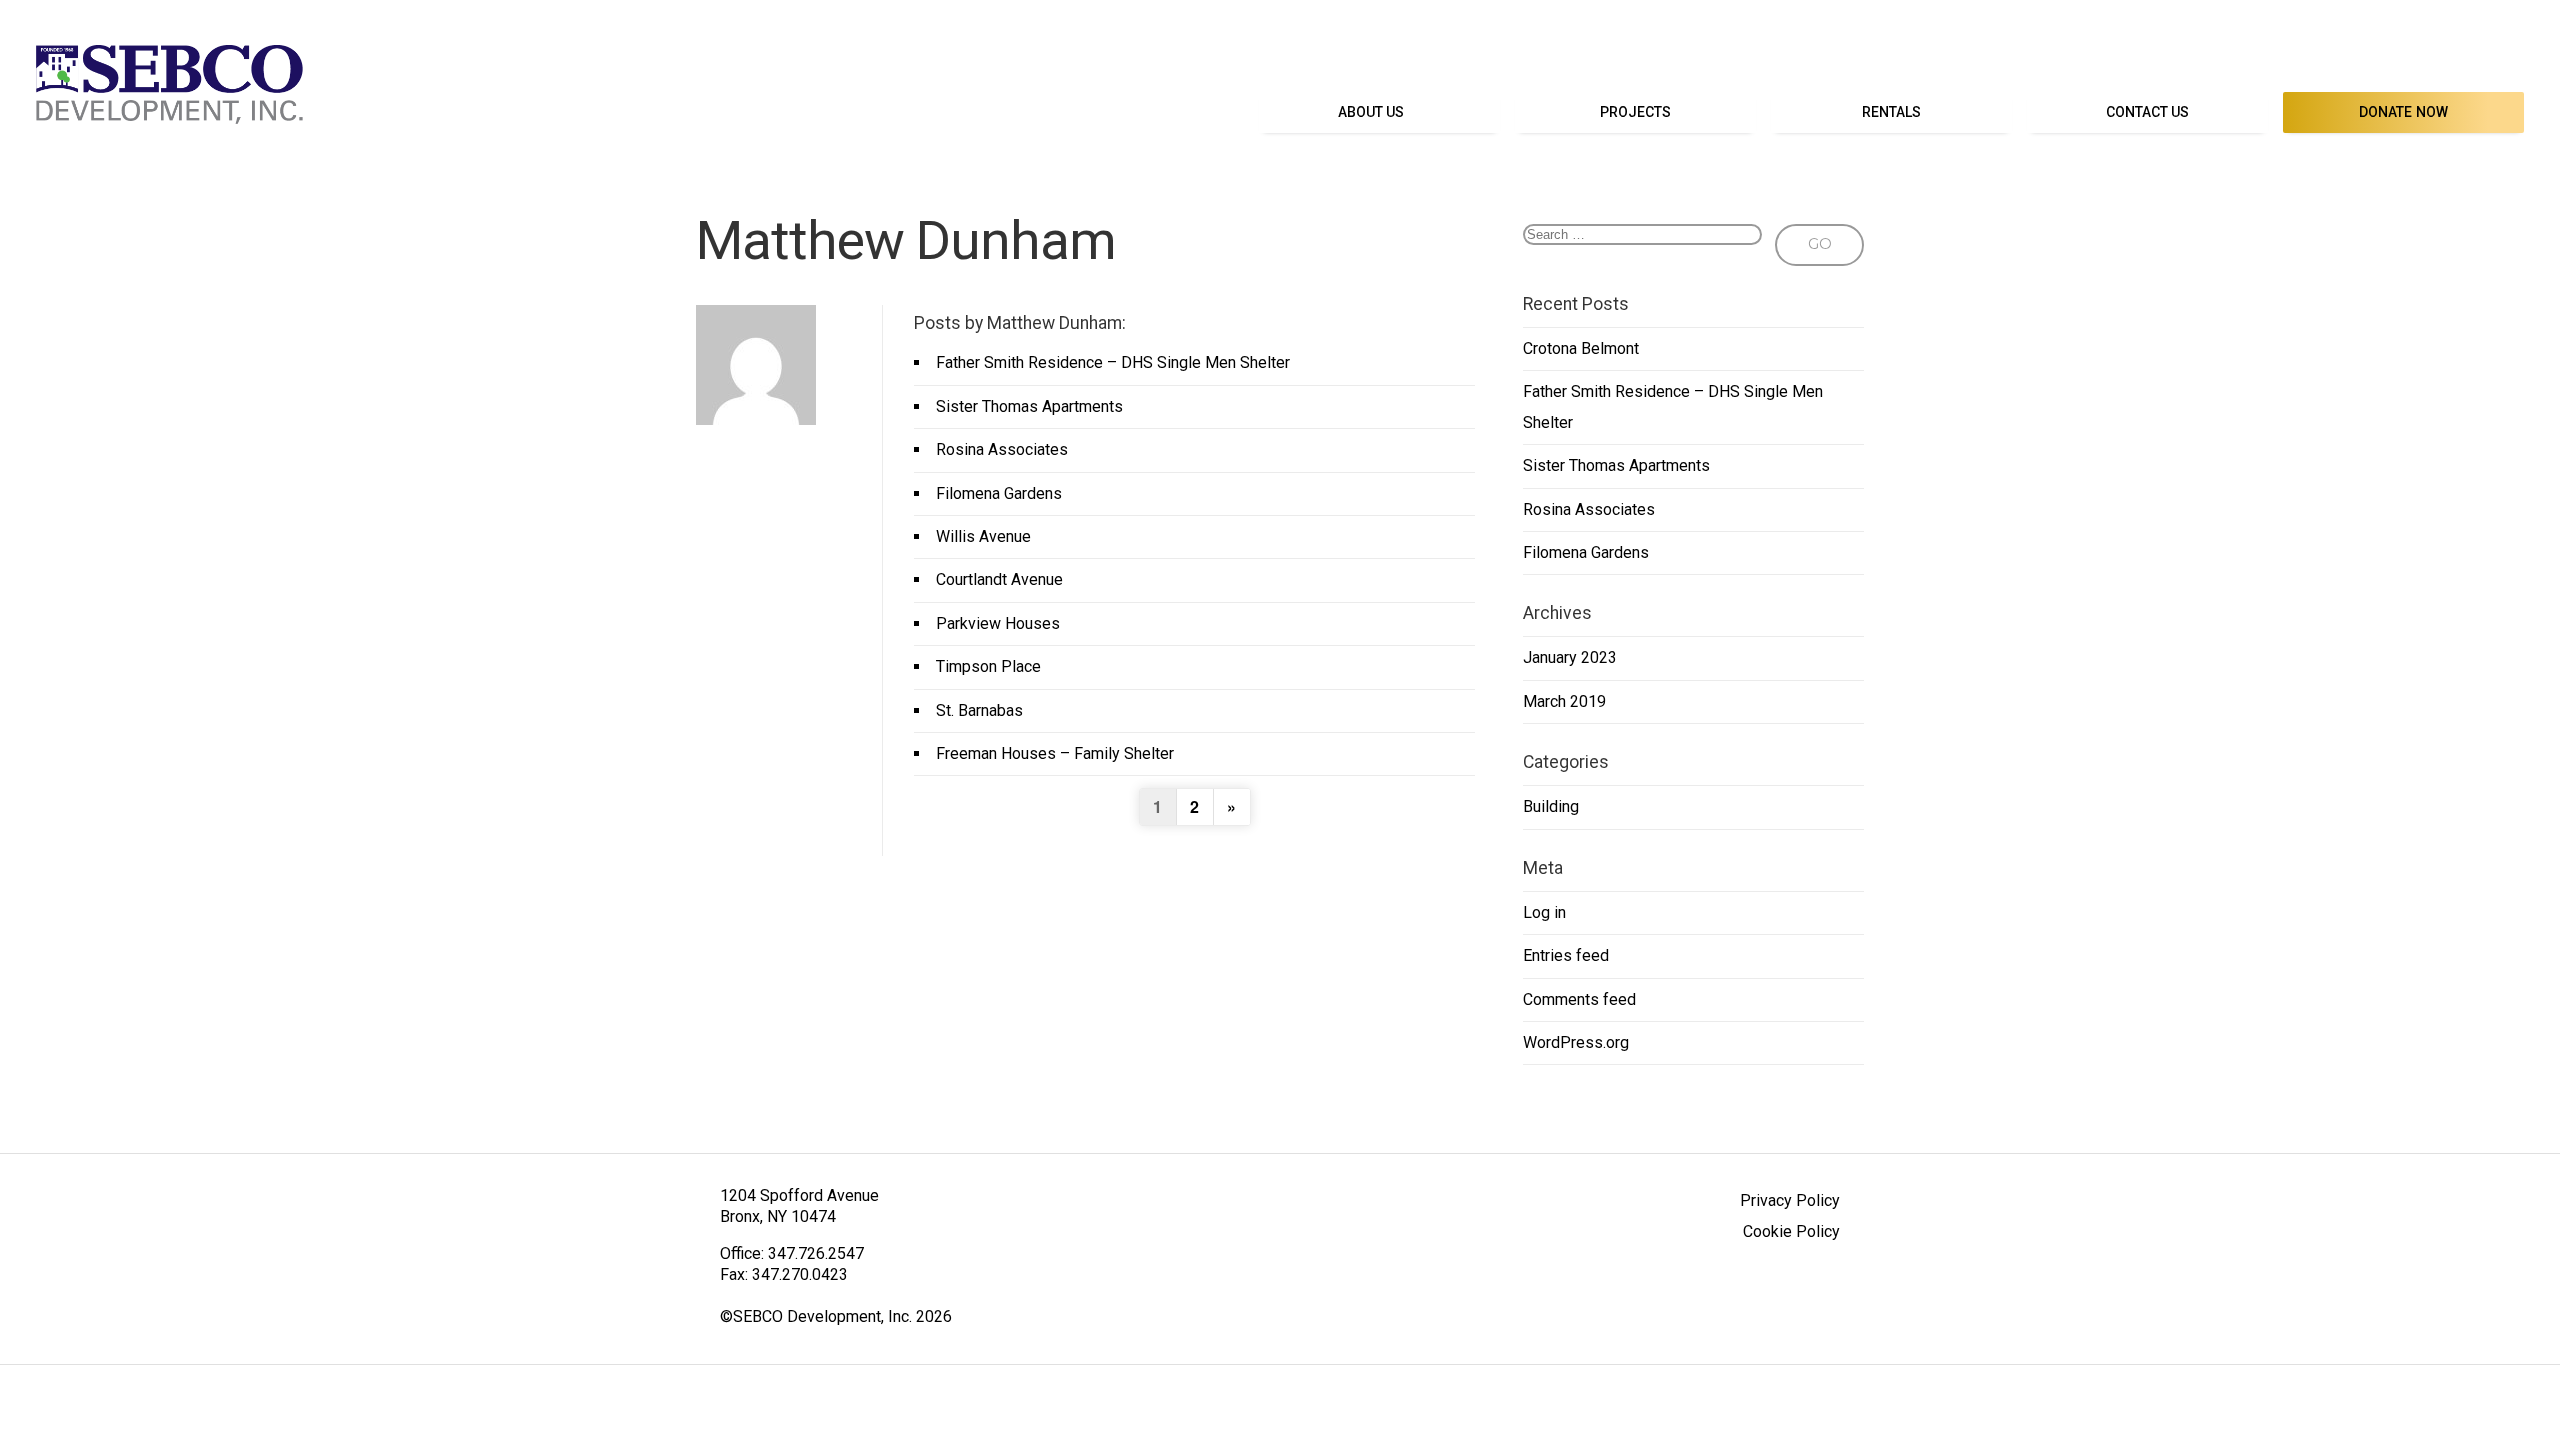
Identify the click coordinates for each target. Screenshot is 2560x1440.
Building (1551, 806)
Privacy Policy (1790, 1200)
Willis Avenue (983, 536)
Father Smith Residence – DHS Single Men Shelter (1113, 362)
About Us (1371, 112)
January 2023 (1570, 657)
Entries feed (1566, 955)
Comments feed (1579, 999)
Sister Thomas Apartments (1029, 406)
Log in (1544, 912)
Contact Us (2148, 112)
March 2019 (1564, 701)
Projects (1636, 112)
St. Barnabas (979, 710)
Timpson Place (988, 666)
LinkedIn (2464, 52)
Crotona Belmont (1581, 348)
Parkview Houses (998, 623)
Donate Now (2403, 112)
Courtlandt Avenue (999, 579)
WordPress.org (1576, 1042)
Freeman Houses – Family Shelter (1055, 753)
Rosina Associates (1002, 449)
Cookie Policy (1791, 1231)
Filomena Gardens (999, 493)
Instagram (2508, 52)
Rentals (1892, 112)
